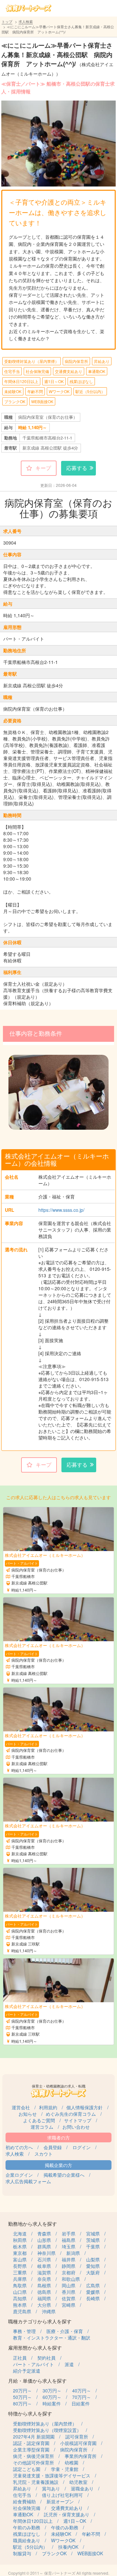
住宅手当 (12, 371)
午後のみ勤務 (65, 2527)
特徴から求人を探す (30, 2413)
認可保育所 (77, 2437)
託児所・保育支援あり (67, 2514)
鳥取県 (20, 2285)
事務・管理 (24, 2331)
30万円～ (52, 2390)
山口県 (20, 2292)
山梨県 (93, 2259)
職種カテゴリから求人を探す (40, 2321)
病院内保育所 (76, 361)
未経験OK (13, 391)
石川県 (44, 2259)
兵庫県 (20, 2279)
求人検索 (26, 21)
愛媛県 (93, 2292)
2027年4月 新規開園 (34, 2437)
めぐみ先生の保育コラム (71, 2114)
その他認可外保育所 (33, 2462)
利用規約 (48, 2107)
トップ (7, 21)
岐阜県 (44, 2266)
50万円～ (22, 2397)
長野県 (20, 2266)
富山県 (20, 2259)
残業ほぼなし (81, 381)
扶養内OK (68, 2547)
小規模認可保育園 (78, 2443)
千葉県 (93, 2246)
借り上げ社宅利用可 (62, 2495)
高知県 (20, 2298)
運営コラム (42, 2127)
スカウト (44, 2154)
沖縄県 (49, 2311)
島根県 (44, 2285)
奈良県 (44, 2279)
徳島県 (44, 2292)
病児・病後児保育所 (33, 2456)
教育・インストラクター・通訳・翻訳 (52, 2338)
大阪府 (93, 2272)
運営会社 (21, 2107)
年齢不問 (35, 391)
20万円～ (22, 2390)
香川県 (69, 2292)
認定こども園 (27, 2469)
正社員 (20, 2358)
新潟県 (73, 2253)
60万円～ (52, 2397)
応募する (77, 468)
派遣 (69, 2364)
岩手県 (69, 2233)
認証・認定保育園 (31, 2443)
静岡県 (69, 2266)
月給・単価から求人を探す (37, 2381)
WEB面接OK (42, 401)
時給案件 (52, 2403)
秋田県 (20, 2240)
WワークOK (59, 391)
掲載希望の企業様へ (64, 2175)
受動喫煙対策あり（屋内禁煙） (32, 361)
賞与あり (51, 2488)
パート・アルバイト (33, 2364)
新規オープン (60, 2501)
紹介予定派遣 (27, 2371)
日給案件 (81, 2403)
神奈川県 (46, 2253)
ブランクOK (15, 401)
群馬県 (44, 2246)
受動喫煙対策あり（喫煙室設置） (47, 2430)
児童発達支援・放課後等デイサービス (52, 2475)
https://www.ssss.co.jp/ (61, 1210)
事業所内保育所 (81, 2456)
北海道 (20, 2233)
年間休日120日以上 (21, 381)
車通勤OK (97, 371)
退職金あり (82, 2488)
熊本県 (20, 2305)
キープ (43, 468)
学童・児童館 (65, 2469)
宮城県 (93, 2233)
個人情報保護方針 (84, 2107)
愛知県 (93, 2266)
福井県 (69, 2259)
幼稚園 (71, 2462)
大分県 (44, 2305)
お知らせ (28, 2114)
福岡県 (44, 2298)
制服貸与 (22, 2553)
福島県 (69, 2240)
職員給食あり (27, 2540)
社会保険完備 (37, 371)
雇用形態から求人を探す (35, 2347)
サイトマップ (78, 2120)
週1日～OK (54, 381)
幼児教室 (78, 2482)
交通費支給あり (69, 371)
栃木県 (20, 2246)
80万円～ (22, 2403)
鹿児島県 (22, 2311)
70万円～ (82, 2397)
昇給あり (102, 361)
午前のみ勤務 (27, 2527)
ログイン (82, 2147)
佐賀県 (69, 2298)
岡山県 (69, 2285)
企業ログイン (19, 2175)
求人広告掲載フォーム (28, 2181)
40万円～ (82, 2390)
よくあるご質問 (39, 2120)
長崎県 (93, 2298)
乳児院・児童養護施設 (36, 2482)
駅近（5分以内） (90, 391)
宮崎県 (69, 2305)
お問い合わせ (76, 2127)
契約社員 (46, 2358)
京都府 (69, 2272)
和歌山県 (71, 2279)
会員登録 (53, 2147)
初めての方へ (19, 2147)
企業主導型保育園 (31, 2450)
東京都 (20, 2253)
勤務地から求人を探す (32, 2224)
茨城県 (93, 2240)
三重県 (20, 2272)
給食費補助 (24, 2501)
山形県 (44, 2240)
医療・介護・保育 (65, 2331)
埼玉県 (69, 2246)
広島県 (93, 2285)
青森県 (44, 2233)
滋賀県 (44, 2272)
